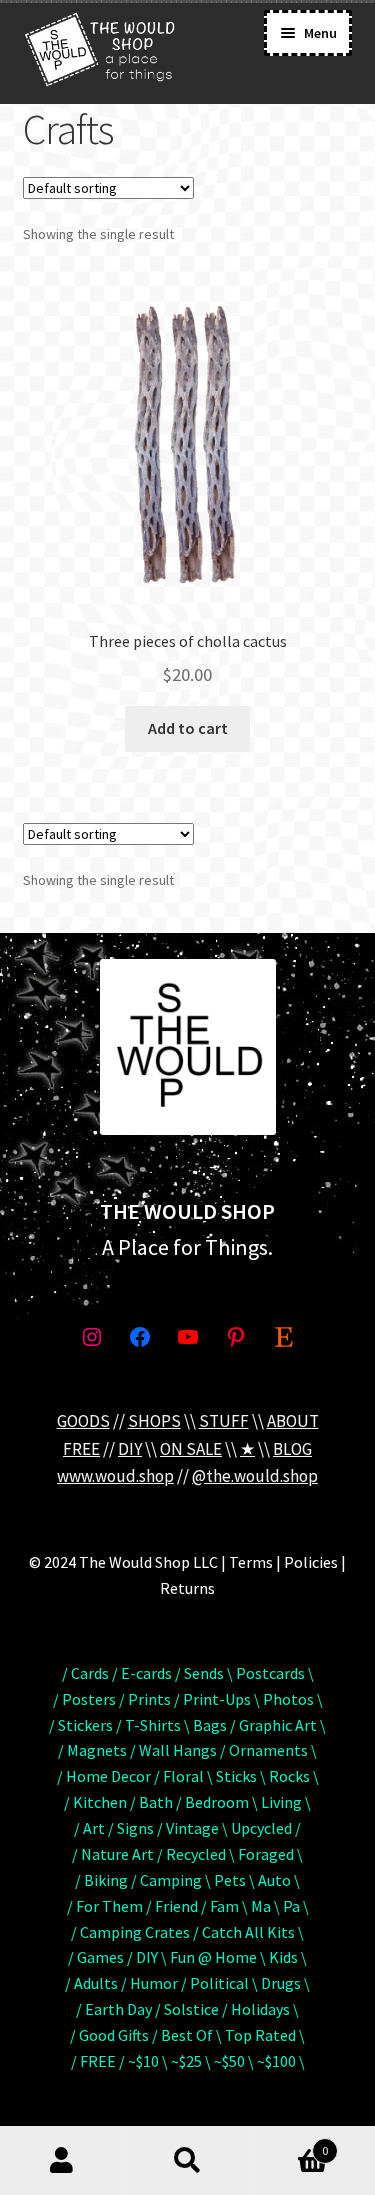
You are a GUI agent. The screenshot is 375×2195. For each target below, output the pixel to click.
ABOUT (293, 1421)
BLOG (292, 1449)
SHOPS (154, 1421)
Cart (289, 2143)
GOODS (83, 1421)
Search (187, 2161)
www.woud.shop (115, 1476)
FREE (81, 1449)
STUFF (224, 1421)
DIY (130, 1449)
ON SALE (191, 1449)
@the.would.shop (255, 1476)
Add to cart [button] (188, 728)
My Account (62, 2161)
